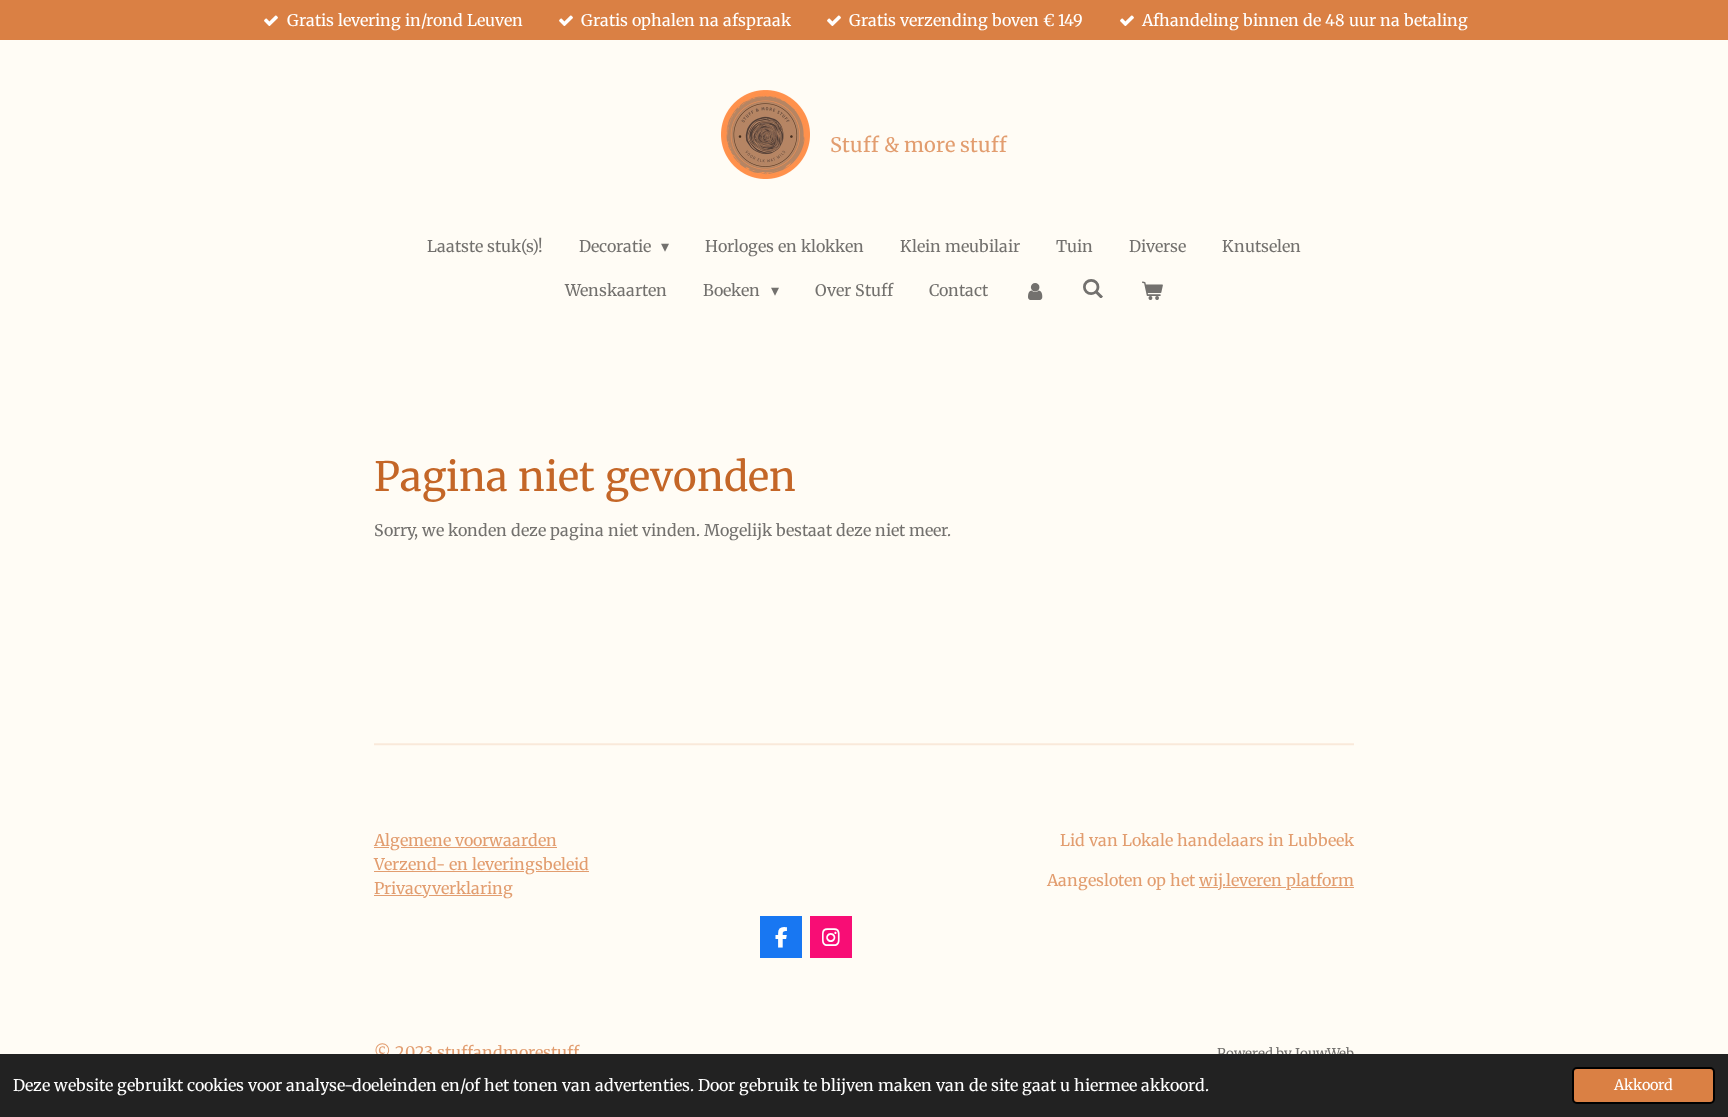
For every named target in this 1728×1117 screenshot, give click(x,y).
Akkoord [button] (1643, 1085)
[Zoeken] (1093, 288)
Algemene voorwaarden (465, 840)
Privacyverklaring (443, 888)
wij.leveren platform (1276, 880)
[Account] (1035, 290)
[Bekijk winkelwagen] (1151, 290)
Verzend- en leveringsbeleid (481, 864)
